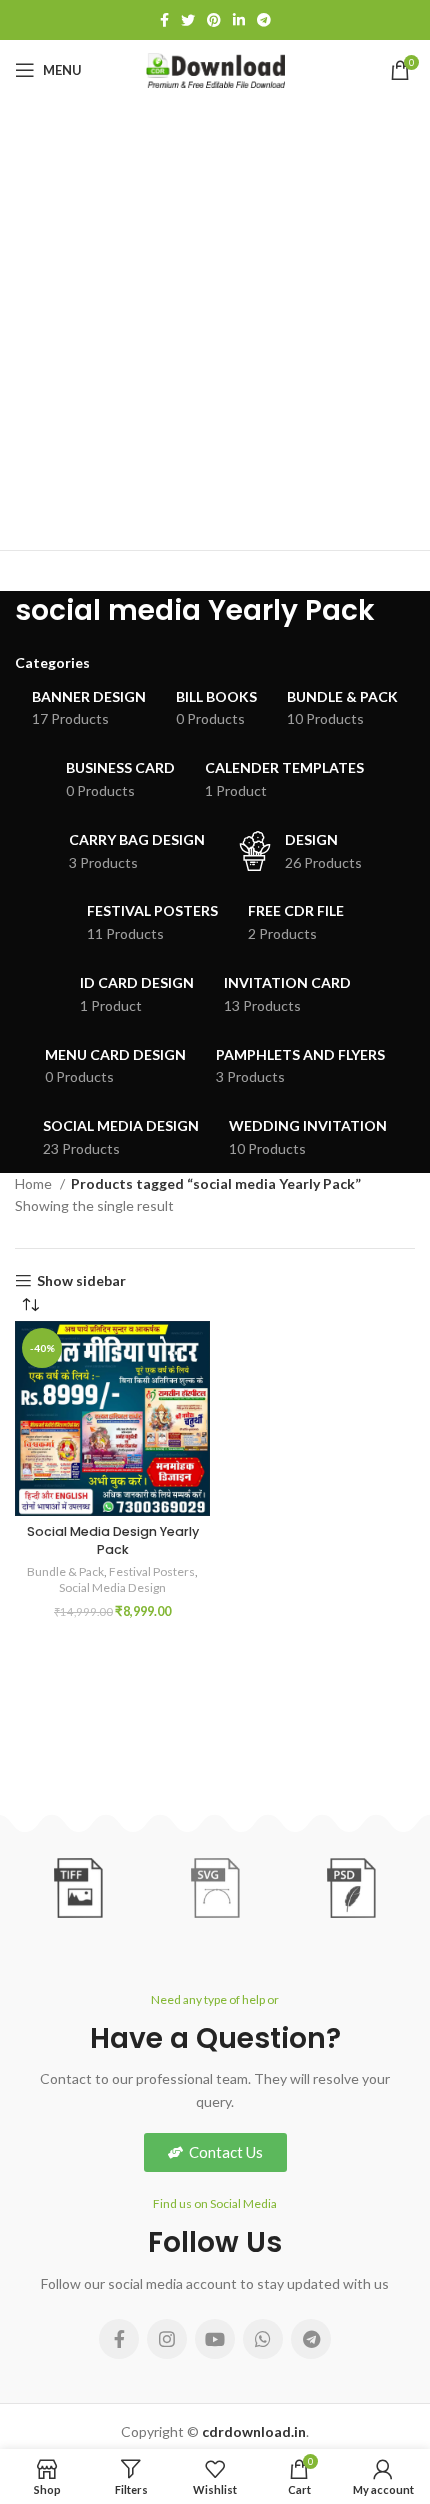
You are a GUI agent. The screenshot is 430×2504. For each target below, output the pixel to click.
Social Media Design (112, 1587)
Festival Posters (152, 1571)
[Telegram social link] (264, 20)
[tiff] (78, 1888)
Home (35, 1183)
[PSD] (351, 1888)
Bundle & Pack (65, 1571)
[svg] (215, 1888)
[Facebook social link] (164, 20)
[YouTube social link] (215, 2339)
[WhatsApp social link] (263, 2339)
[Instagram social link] (167, 2339)
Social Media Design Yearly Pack (113, 1540)
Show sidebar (81, 1281)
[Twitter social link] (188, 20)
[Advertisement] (215, 325)
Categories (52, 663)
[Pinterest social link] (214, 20)
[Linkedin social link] (239, 20)
